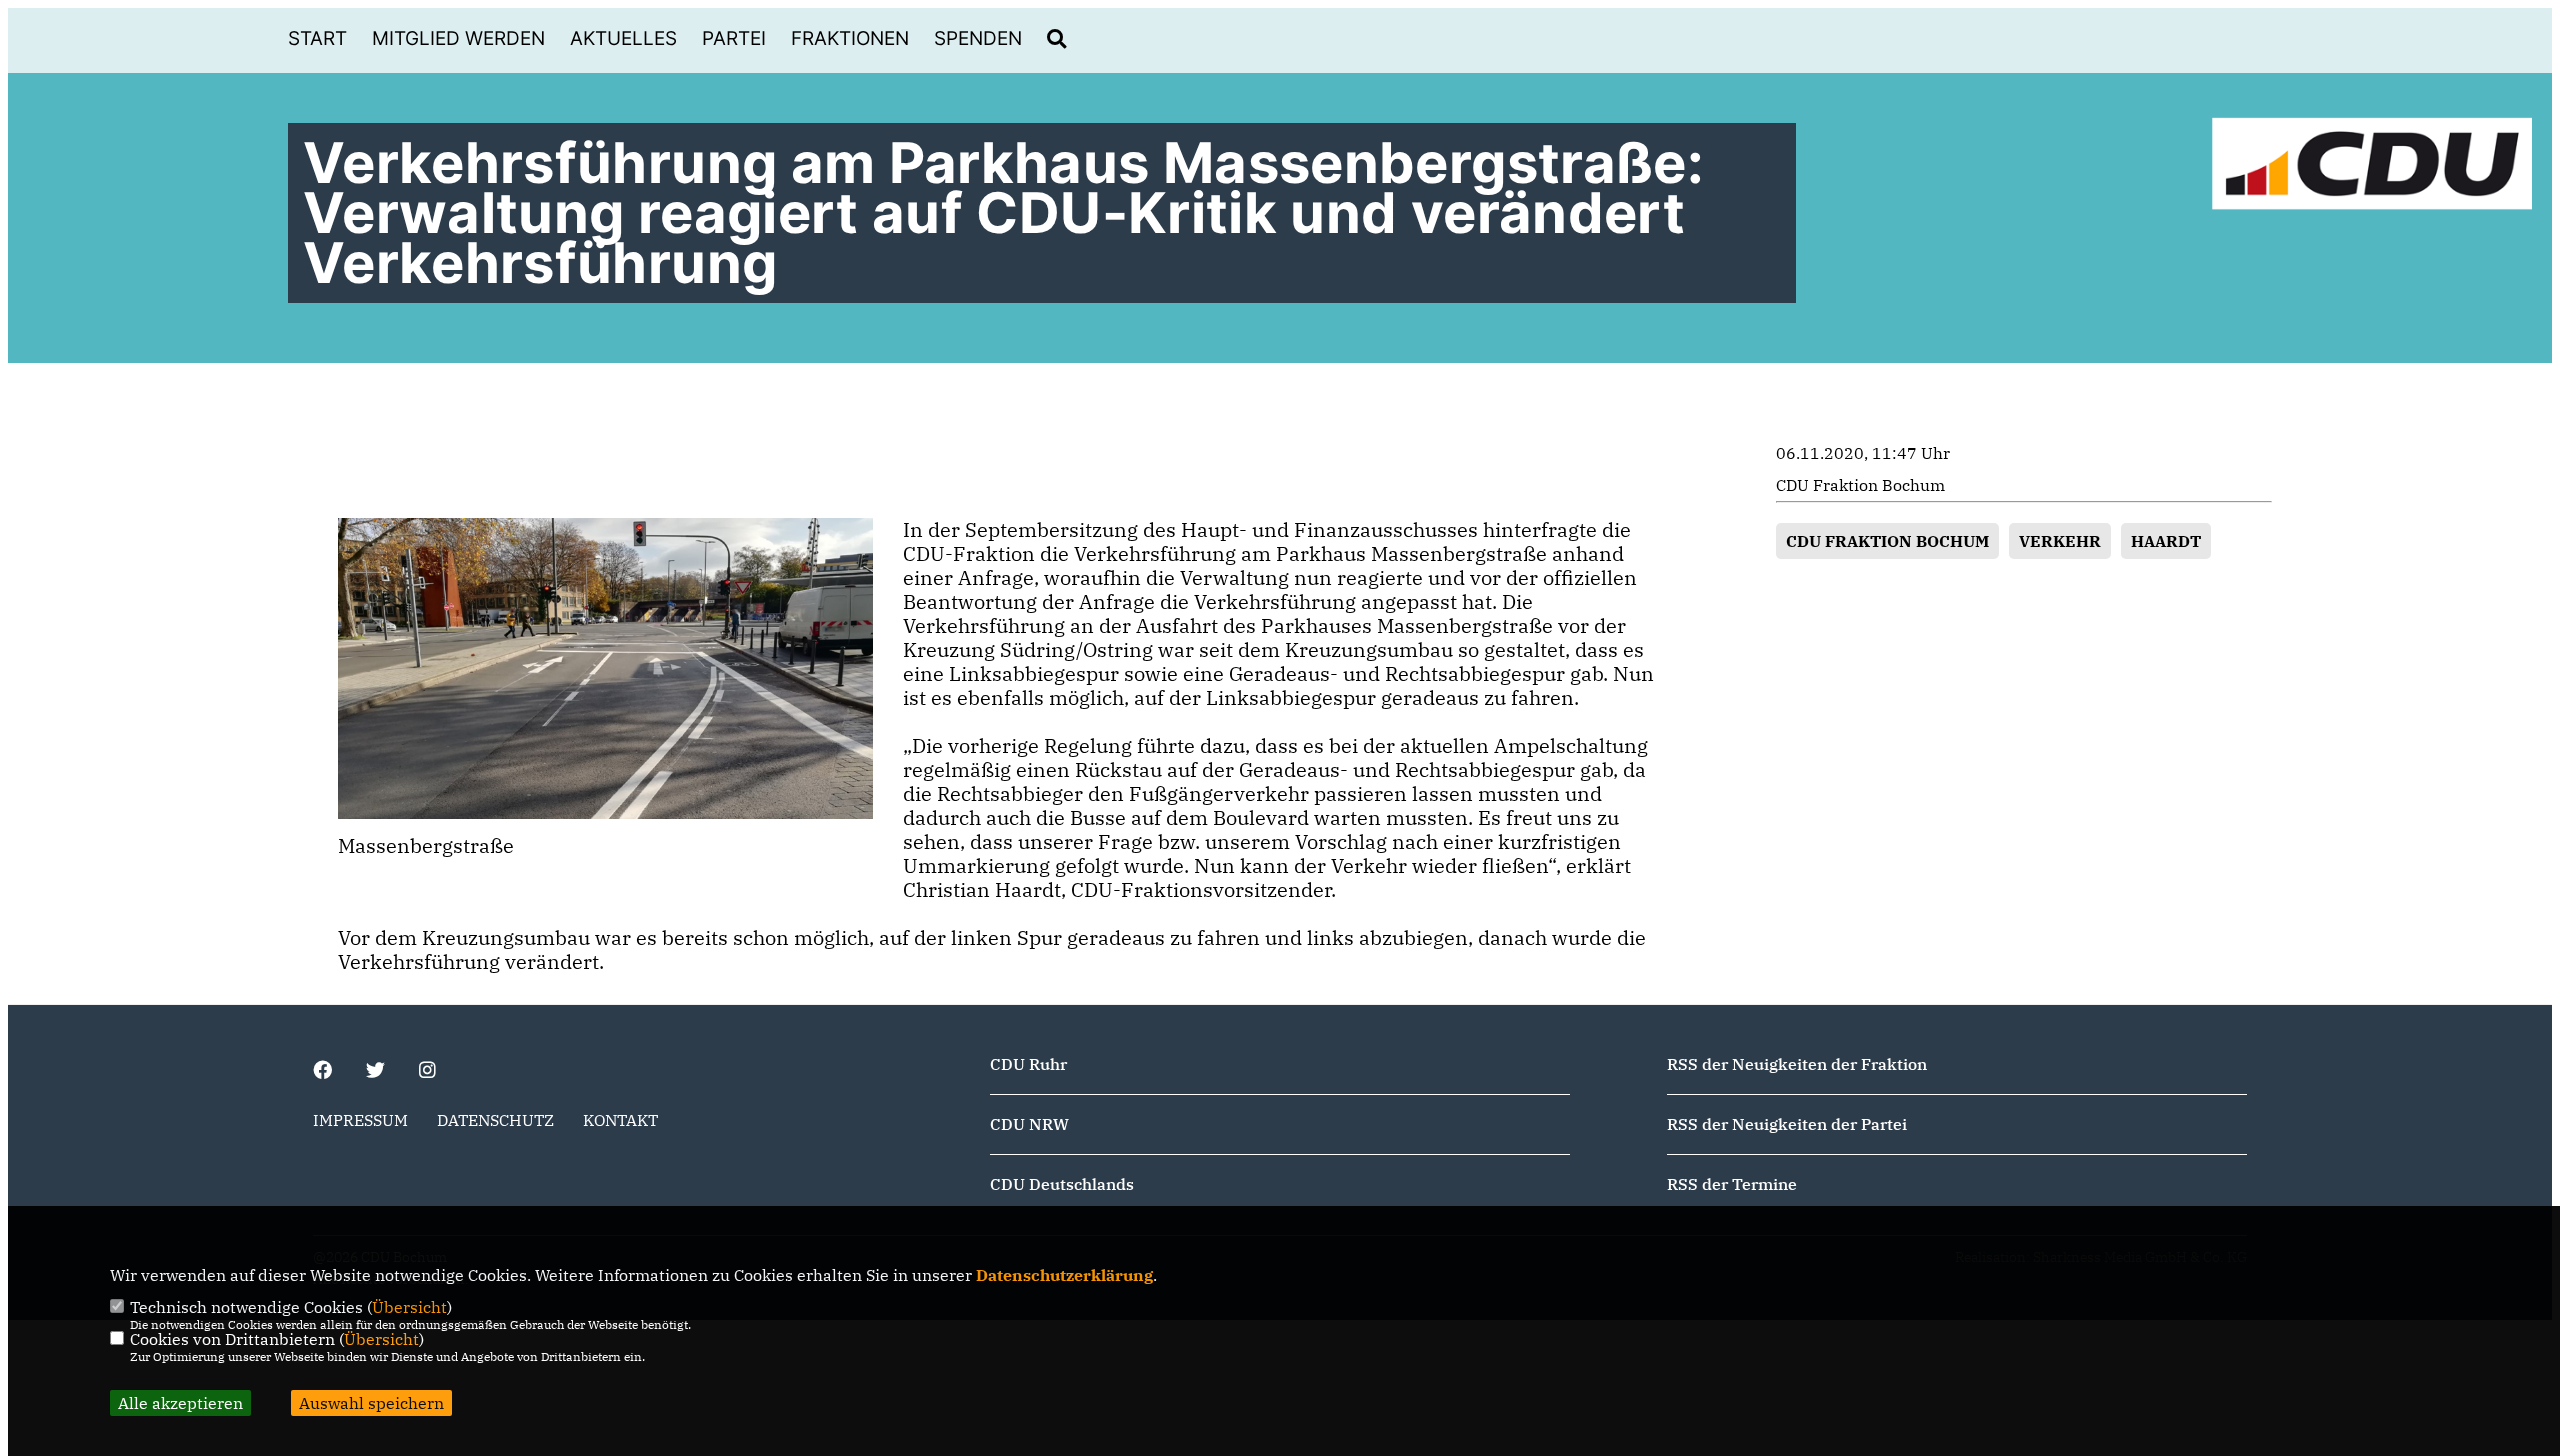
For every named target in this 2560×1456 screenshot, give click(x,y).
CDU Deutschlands (1062, 1184)
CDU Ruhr (1028, 1064)
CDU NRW (1029, 1124)
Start (317, 38)
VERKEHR (2060, 541)
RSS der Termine (1732, 1184)
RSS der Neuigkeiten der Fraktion (1797, 1064)
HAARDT (2166, 541)
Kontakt (620, 1120)
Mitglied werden (458, 38)
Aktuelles (623, 38)
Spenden (978, 38)
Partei (734, 38)
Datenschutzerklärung (1064, 1275)
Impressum (360, 1120)
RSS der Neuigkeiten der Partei (1787, 1124)
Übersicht (409, 1307)
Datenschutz (495, 1120)
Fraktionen (850, 38)
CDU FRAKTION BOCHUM (1887, 541)
